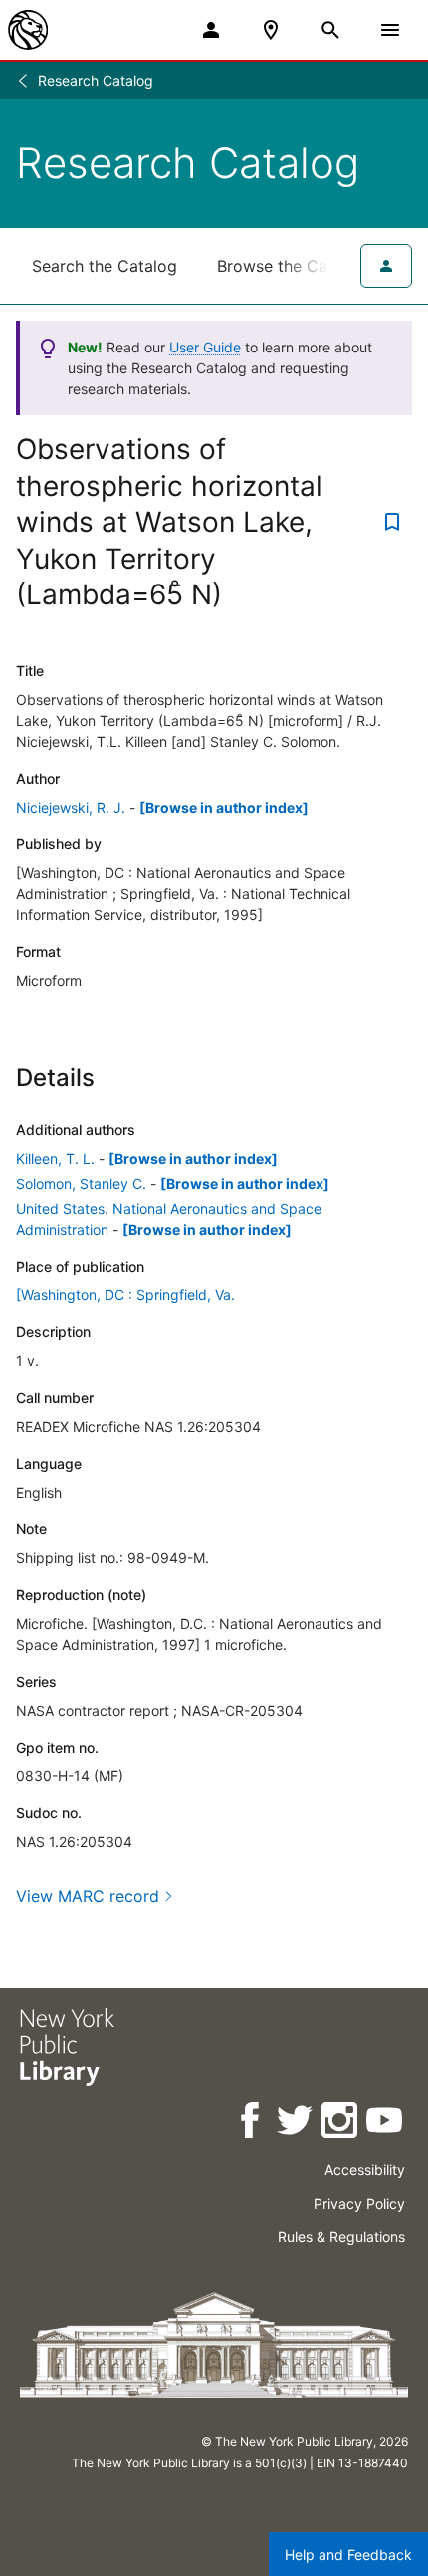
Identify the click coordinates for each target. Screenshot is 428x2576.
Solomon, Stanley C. (81, 1183)
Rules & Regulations (341, 2237)
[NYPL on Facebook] (251, 2123)
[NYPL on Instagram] (341, 2123)
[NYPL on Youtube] (386, 2123)
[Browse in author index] (224, 807)
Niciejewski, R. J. (71, 807)
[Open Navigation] (390, 30)
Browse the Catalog (292, 266)
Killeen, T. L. (55, 1159)
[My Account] (211, 30)
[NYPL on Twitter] (296, 2123)
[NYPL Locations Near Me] (271, 30)
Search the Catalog (105, 266)
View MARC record (88, 1896)
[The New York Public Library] (28, 30)
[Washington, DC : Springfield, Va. (125, 1295)
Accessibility (365, 2169)
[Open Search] (330, 30)
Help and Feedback (348, 2555)
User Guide (205, 347)
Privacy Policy (359, 2203)
